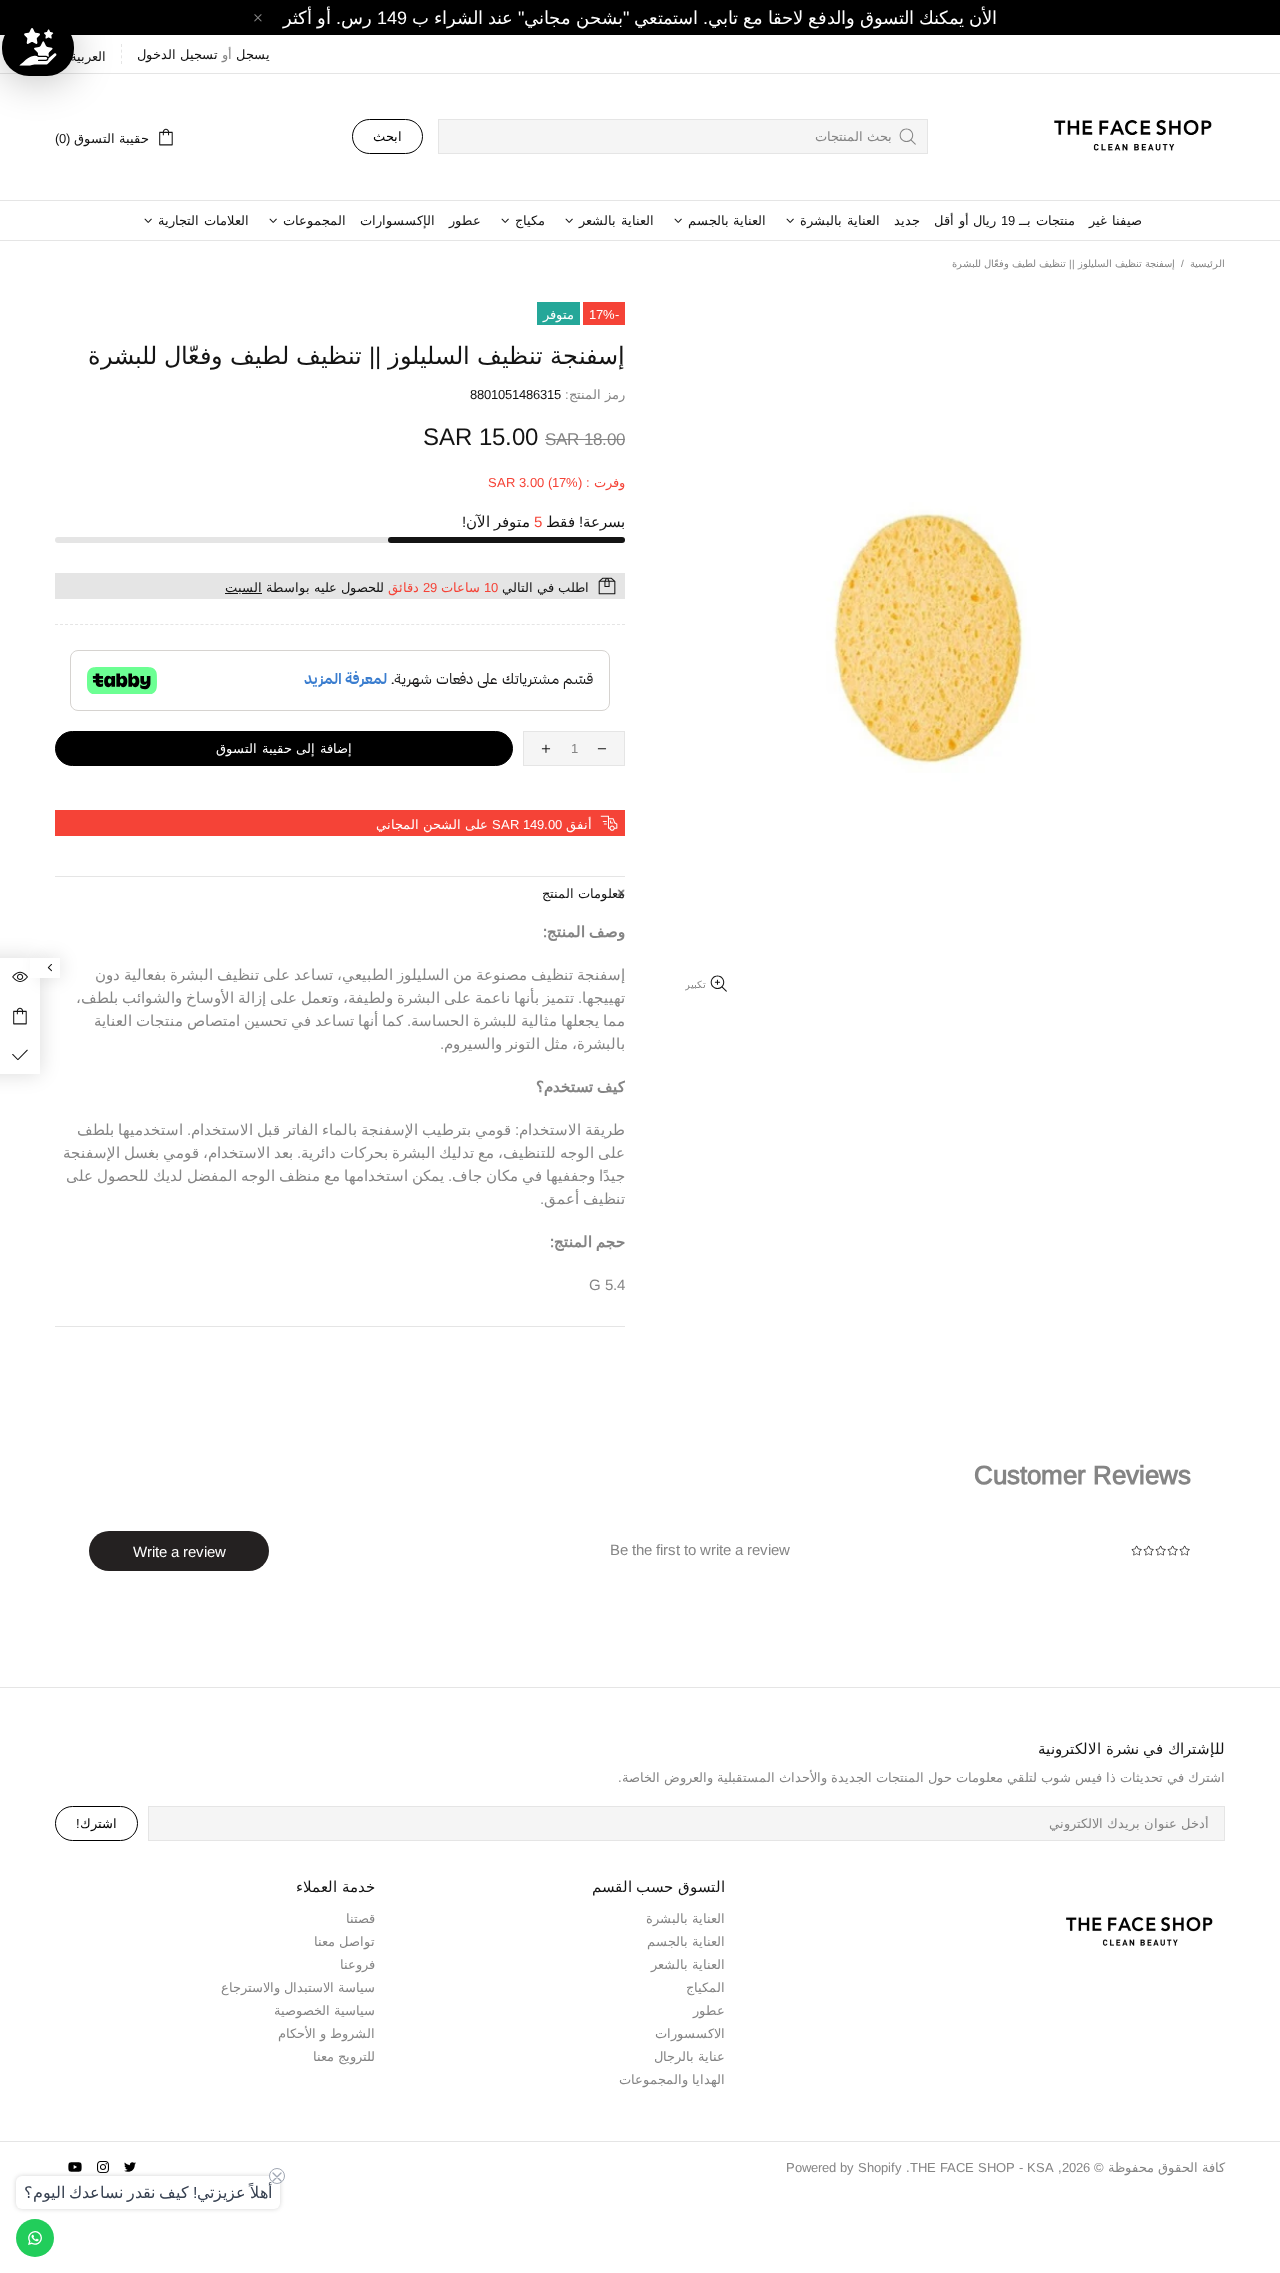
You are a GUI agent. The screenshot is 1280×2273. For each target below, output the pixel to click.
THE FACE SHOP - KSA (1124, 137)
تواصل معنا (344, 1941)
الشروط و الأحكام (326, 2033)
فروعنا (357, 1964)
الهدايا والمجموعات (672, 2079)
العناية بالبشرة (685, 1918)
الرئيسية (1207, 263)
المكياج (705, 1987)
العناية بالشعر (688, 1964)
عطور (709, 2010)
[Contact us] (35, 2238)
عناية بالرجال (689, 2056)
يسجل (253, 54)
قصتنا (360, 1918)
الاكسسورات (690, 2033)
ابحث (387, 136)
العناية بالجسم (686, 1941)
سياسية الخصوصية (324, 2010)
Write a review (179, 1551)
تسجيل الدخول (177, 54)
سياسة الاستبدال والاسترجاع (298, 1987)
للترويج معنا (344, 2056)
